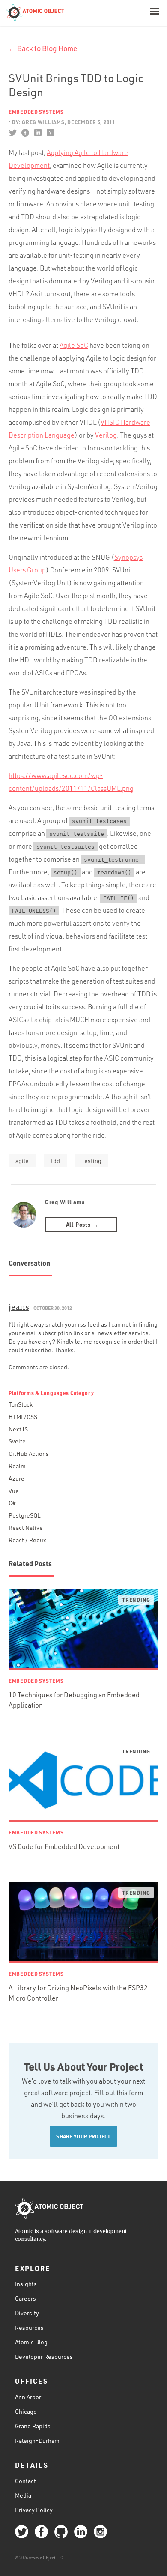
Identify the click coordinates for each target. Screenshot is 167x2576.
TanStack (21, 1404)
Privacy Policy (34, 2510)
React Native (26, 1528)
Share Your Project (83, 2136)
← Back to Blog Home (43, 48)
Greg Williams (65, 1202)
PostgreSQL (24, 1515)
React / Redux (27, 1540)
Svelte (17, 1441)
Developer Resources (44, 2357)
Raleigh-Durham (37, 2440)
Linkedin (37, 133)
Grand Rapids (33, 2426)
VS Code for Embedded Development (64, 1846)
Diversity (27, 2313)
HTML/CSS (23, 1417)
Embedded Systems (36, 112)
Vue (14, 1491)
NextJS (18, 1429)
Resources (29, 2327)
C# (12, 1503)
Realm (17, 1466)
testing (92, 1161)
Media (23, 2495)
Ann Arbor (28, 2397)
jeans (19, 1307)
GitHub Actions (29, 1453)
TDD (55, 1161)
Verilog (106, 435)
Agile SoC (74, 345)
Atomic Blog (31, 2342)
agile (22, 1161)
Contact (25, 2481)
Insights (26, 2284)
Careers (25, 2298)
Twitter (13, 133)
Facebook (25, 133)
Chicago (26, 2411)
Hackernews (50, 133)
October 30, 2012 (53, 1308)
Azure (16, 1478)
